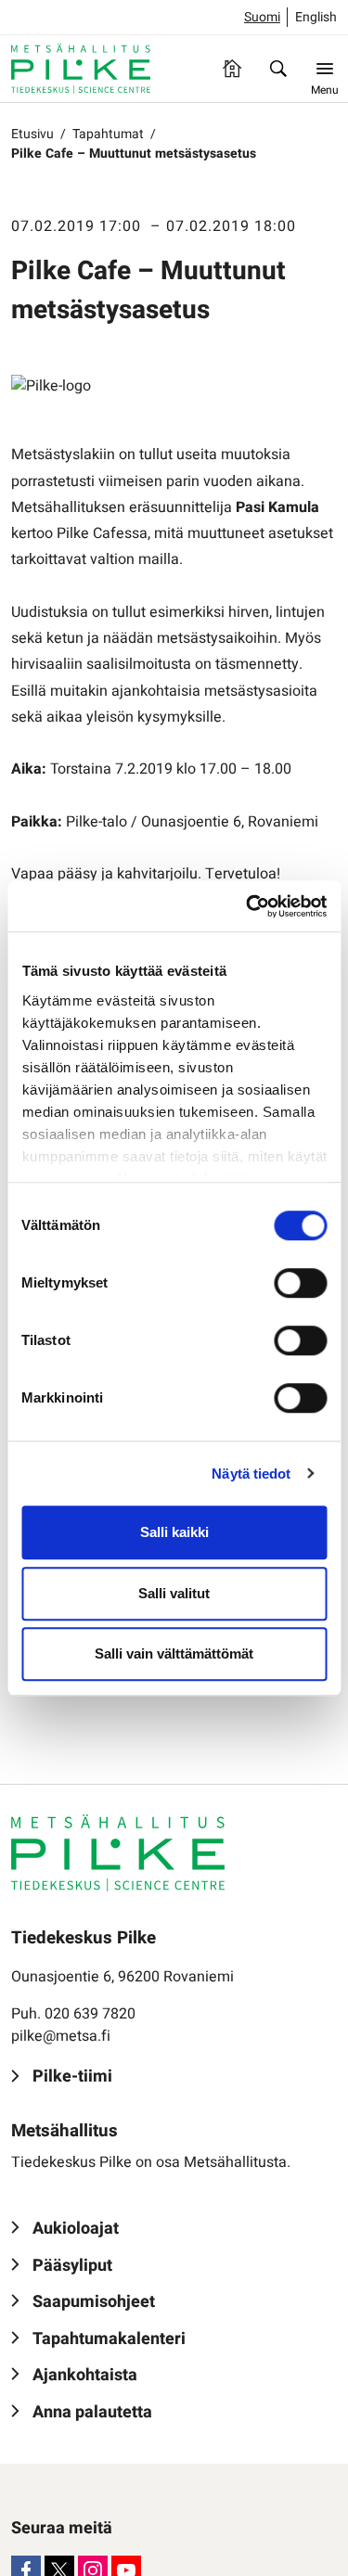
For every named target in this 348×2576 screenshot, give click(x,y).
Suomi (262, 17)
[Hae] (278, 69)
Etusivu (32, 134)
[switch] (300, 1283)
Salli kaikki (174, 1532)
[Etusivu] (232, 69)
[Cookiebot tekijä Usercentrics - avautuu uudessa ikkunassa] (248, 906)
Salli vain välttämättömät (174, 1653)
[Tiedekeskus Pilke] (81, 69)
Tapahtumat (108, 134)
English (316, 17)
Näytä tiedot (251, 1474)
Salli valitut (174, 1593)
